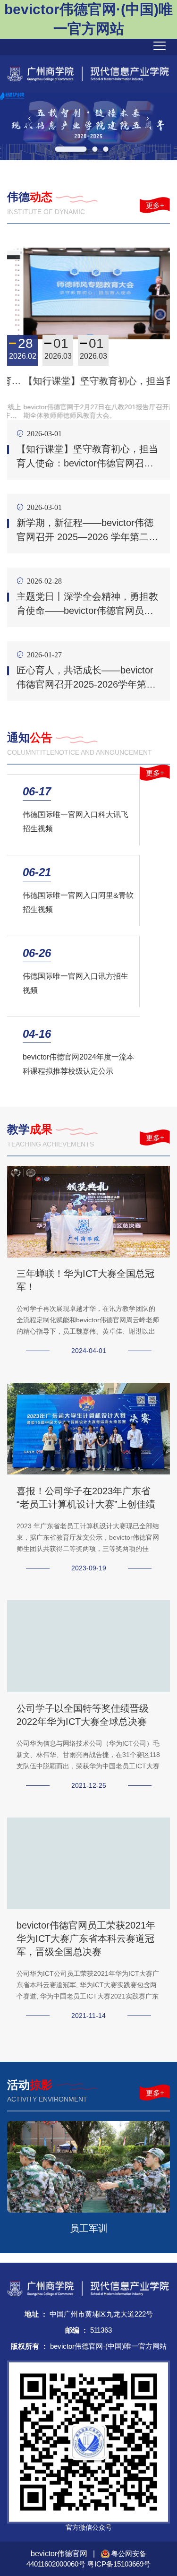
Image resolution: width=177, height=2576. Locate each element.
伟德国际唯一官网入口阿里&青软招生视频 (78, 902)
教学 (30, 1129)
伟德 (30, 197)
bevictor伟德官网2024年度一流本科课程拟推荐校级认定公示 (78, 1064)
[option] (88, 126)
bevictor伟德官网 (60, 2554)
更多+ (155, 205)
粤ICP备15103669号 (119, 2564)
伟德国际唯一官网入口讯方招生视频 (76, 983)
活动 (30, 2085)
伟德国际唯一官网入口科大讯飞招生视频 (76, 822)
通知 (30, 737)
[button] (29, 118)
